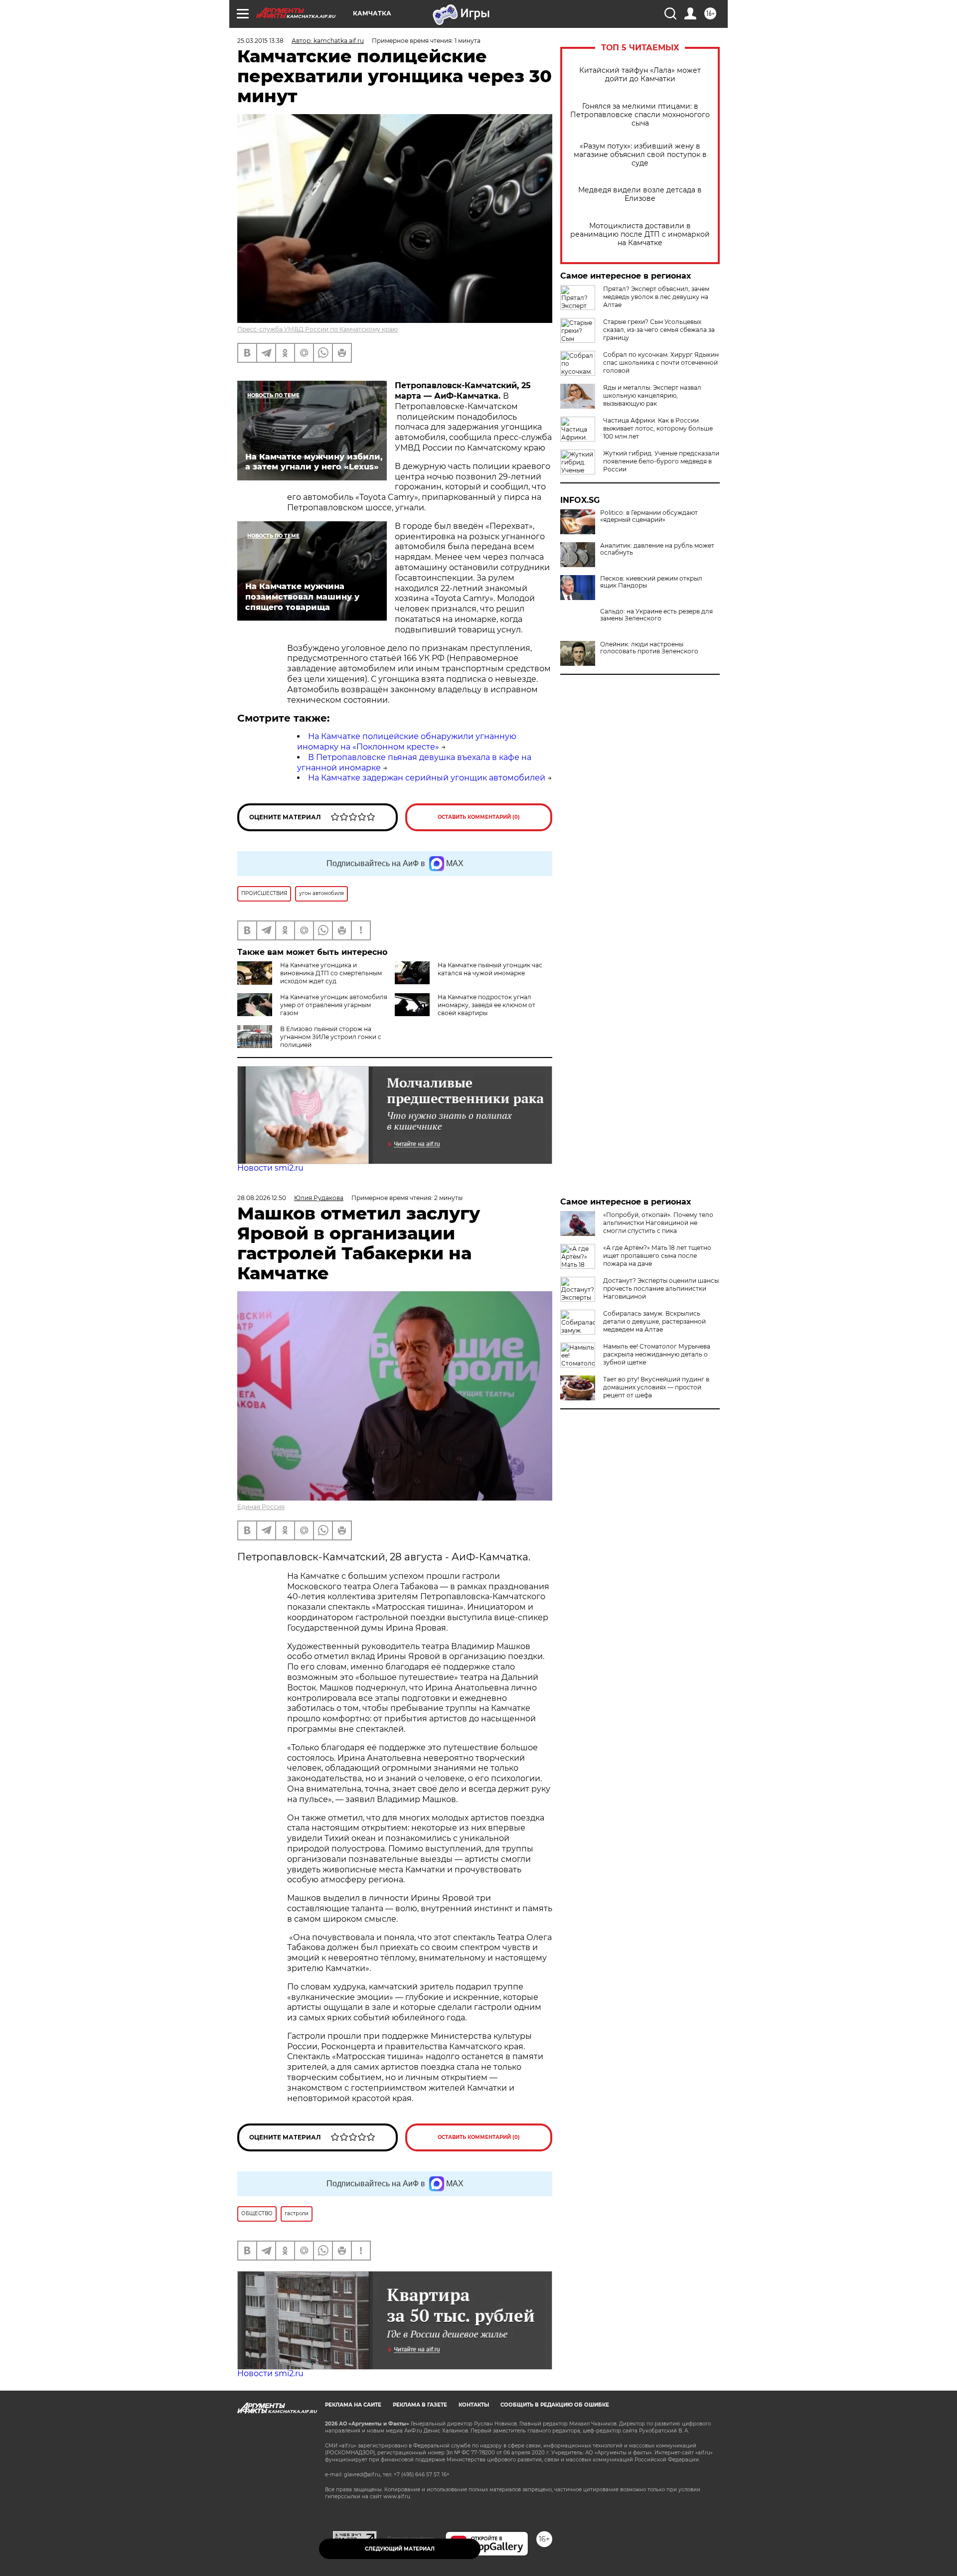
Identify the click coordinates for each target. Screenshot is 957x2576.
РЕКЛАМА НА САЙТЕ (353, 2405)
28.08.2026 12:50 (262, 1198)
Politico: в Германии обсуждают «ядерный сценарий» (649, 516)
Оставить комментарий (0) (479, 817)
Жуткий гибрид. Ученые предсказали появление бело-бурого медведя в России (661, 461)
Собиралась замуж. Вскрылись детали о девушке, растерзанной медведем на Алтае (654, 1321)
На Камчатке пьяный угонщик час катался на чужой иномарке (490, 969)
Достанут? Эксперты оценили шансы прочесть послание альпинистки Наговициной (661, 1288)
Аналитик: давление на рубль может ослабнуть (657, 549)
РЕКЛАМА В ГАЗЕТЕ (420, 2405)
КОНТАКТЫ (474, 2405)
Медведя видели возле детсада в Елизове (640, 194)
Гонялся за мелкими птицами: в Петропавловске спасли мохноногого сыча (640, 115)
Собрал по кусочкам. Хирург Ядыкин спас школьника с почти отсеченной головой (661, 363)
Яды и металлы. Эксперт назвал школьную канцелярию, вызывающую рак (652, 395)
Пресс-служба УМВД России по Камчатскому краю (318, 329)
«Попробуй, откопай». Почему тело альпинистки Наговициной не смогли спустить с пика (658, 1223)
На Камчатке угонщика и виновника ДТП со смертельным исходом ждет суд (331, 973)
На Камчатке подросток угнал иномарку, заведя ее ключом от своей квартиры (486, 1005)
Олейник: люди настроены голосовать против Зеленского (649, 648)
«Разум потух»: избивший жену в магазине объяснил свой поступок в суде (640, 155)
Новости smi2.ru (270, 1168)
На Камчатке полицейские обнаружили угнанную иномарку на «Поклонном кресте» (407, 742)
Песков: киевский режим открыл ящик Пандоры (651, 582)
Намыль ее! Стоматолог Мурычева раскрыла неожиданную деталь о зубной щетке (657, 1354)
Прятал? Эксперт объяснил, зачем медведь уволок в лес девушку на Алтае (656, 297)
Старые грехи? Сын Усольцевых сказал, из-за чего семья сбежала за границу (659, 330)
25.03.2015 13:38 (260, 41)
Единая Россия (261, 1507)
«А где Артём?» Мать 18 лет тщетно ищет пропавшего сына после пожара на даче (657, 1256)
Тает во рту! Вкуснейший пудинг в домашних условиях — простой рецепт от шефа (656, 1387)
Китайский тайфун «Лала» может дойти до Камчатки (640, 75)
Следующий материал (400, 2549)
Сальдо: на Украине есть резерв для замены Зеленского (656, 615)
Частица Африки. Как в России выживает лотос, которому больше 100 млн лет (658, 428)
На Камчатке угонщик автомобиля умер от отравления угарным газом (334, 1005)
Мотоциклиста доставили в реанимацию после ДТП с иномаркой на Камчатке (640, 234)
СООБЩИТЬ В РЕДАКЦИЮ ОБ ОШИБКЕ (555, 2405)
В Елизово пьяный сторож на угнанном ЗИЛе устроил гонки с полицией (331, 1037)
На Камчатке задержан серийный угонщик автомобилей (427, 778)
